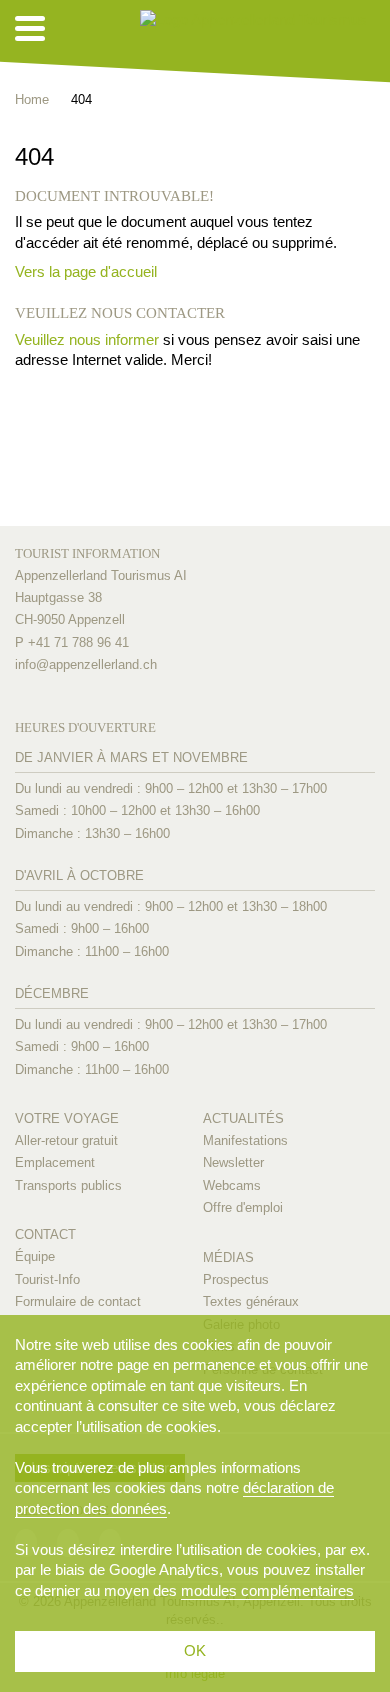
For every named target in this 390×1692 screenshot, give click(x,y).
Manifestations (245, 1140)
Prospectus (236, 1279)
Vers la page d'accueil (86, 271)
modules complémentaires (267, 1590)
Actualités (243, 1118)
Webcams (232, 1185)
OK (195, 1650)
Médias (228, 1257)
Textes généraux (251, 1301)
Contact (45, 1234)
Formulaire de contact (78, 1301)
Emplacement (55, 1162)
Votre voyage (67, 1118)
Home (32, 99)
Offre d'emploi (243, 1207)
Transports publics (68, 1185)
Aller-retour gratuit (66, 1140)
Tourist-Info (47, 1279)
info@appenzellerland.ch (86, 664)
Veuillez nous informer (87, 339)
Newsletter (233, 1162)
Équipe (35, 1256)
